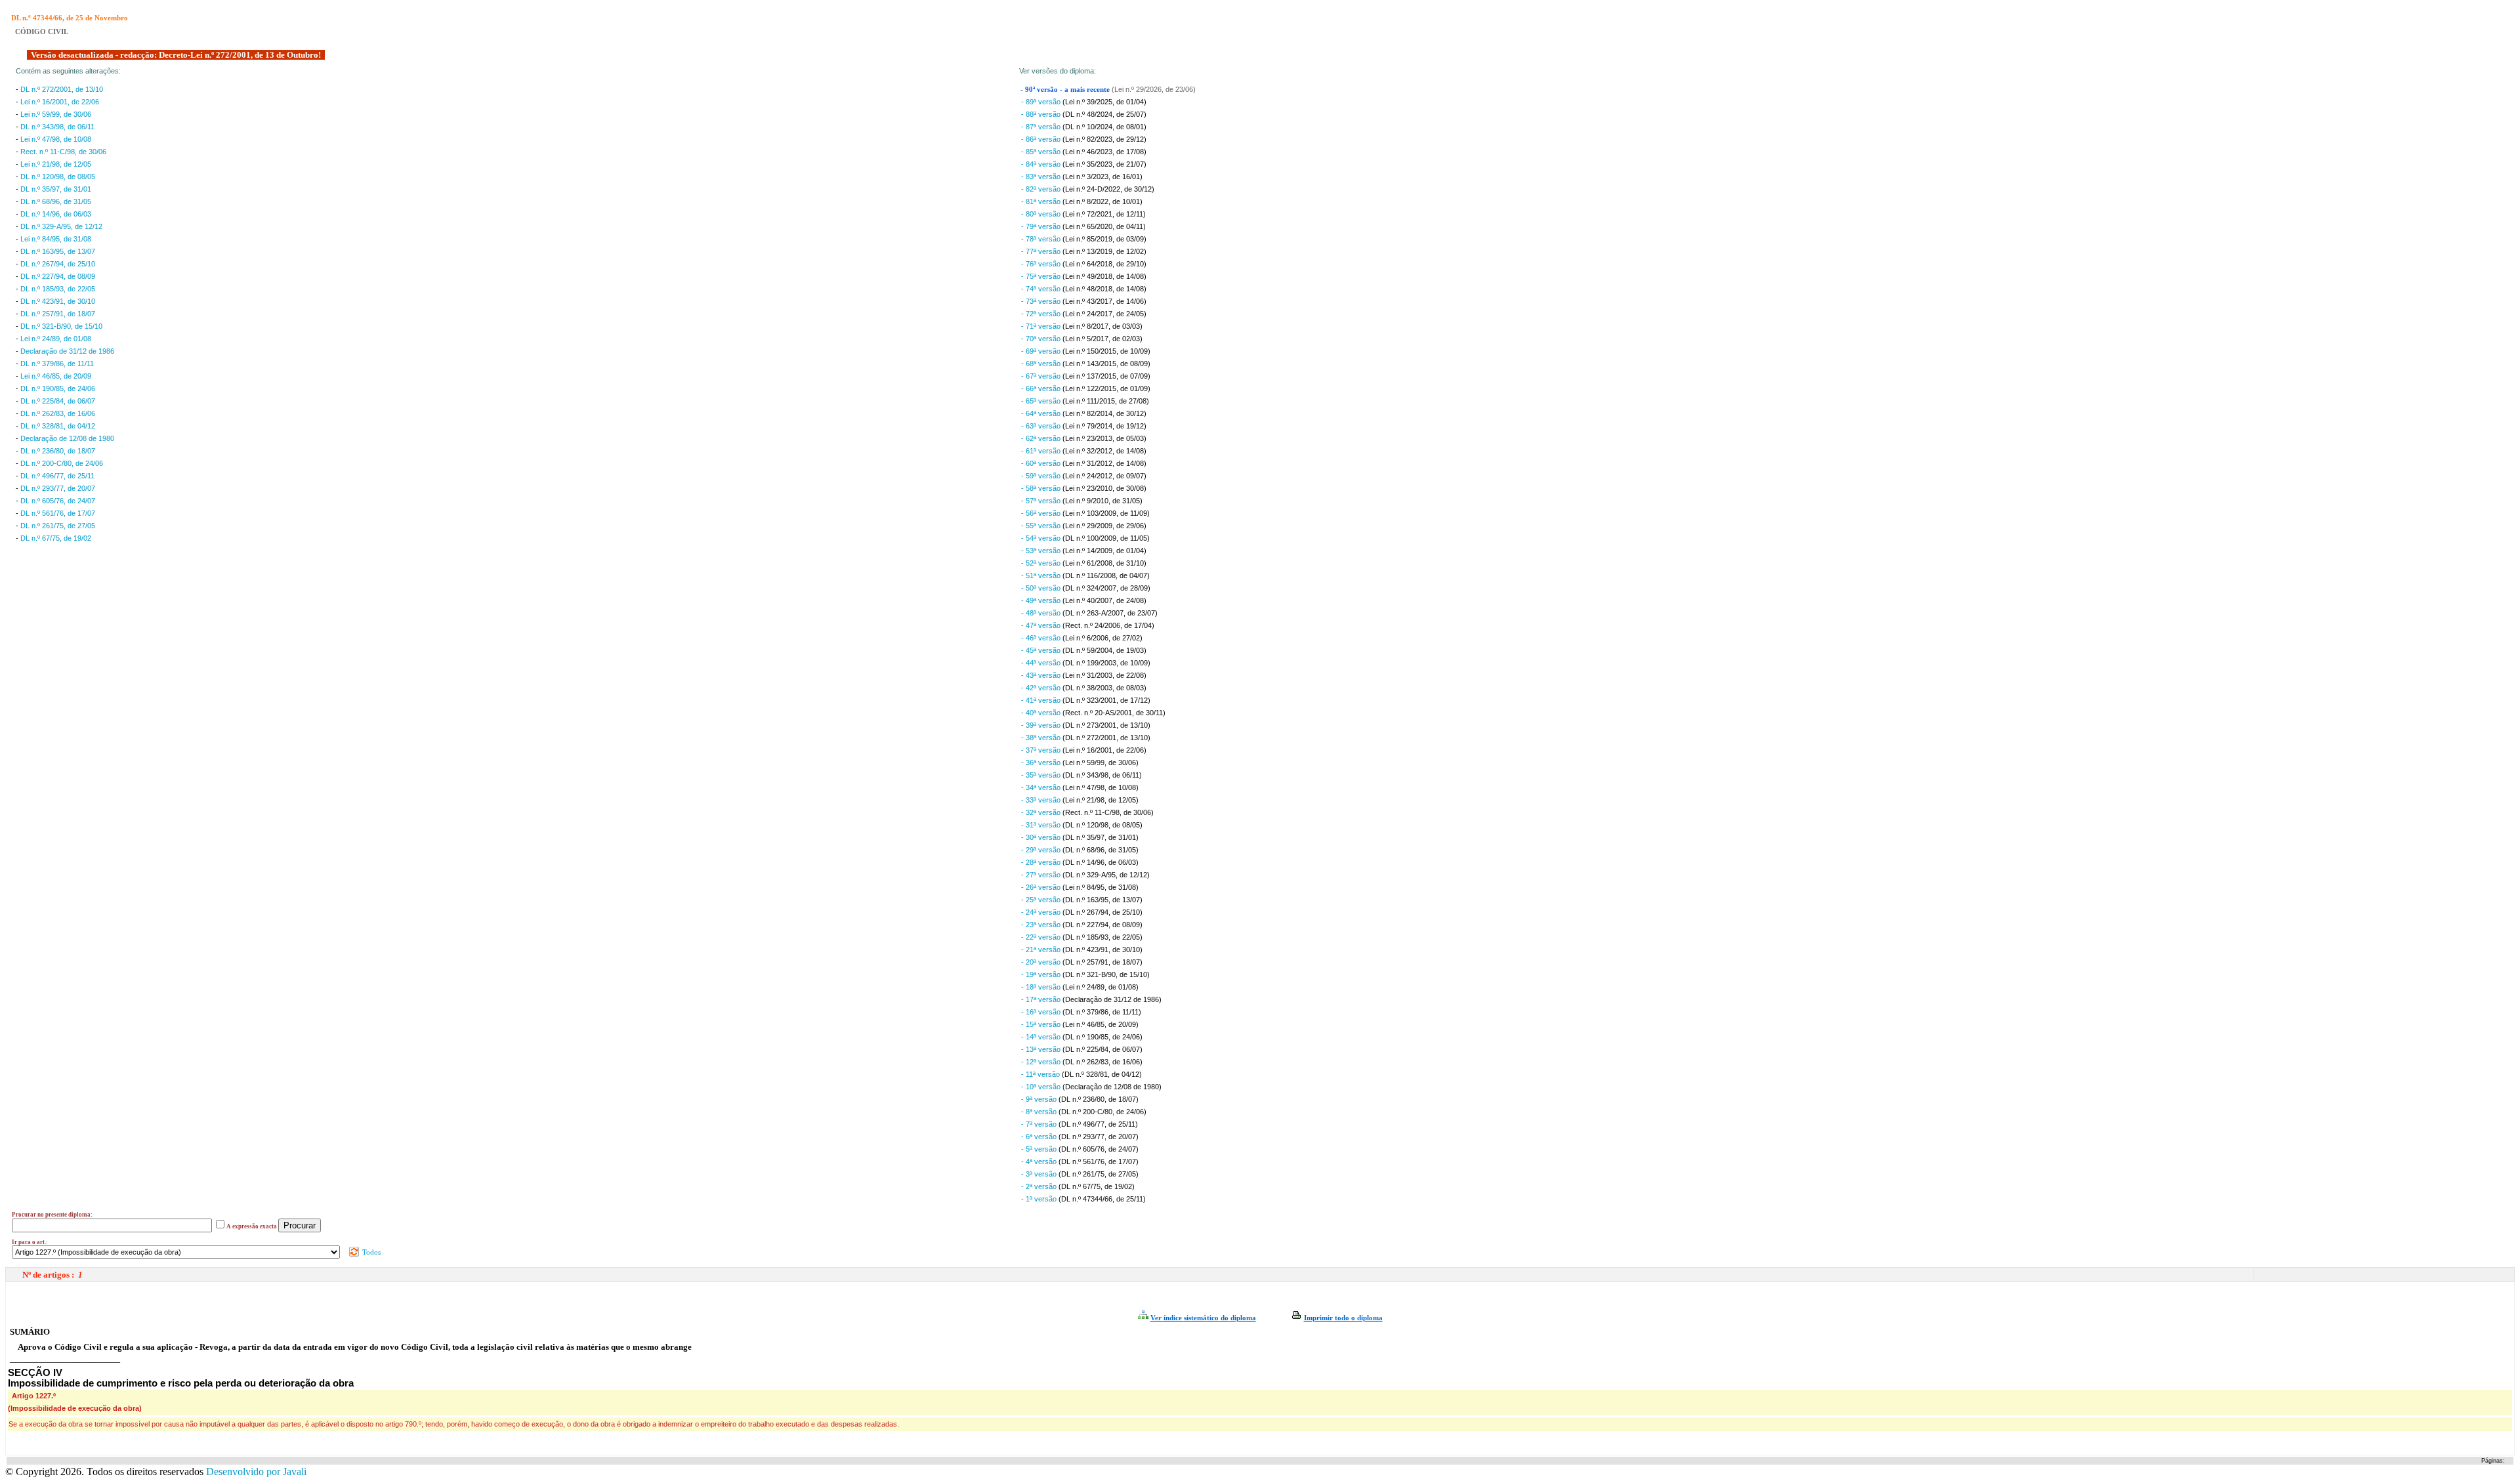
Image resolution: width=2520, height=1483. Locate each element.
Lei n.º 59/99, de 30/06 (56, 114)
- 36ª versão (1042, 762)
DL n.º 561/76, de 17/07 (58, 513)
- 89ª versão (1042, 102)
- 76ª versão (1042, 264)
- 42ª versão (1042, 688)
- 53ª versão (1042, 551)
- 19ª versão (1042, 974)
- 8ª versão (1040, 1112)
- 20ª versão (1042, 962)
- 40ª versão (1042, 713)
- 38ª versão (1042, 738)
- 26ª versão (1042, 887)
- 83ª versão (1042, 177)
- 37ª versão (1042, 750)
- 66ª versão (1042, 388)
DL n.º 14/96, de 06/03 (56, 214)
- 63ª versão (1042, 426)
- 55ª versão (1042, 526)
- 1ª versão (1040, 1199)
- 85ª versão (1042, 152)
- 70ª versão (1042, 339)
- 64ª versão (1042, 413)
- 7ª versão (1040, 1124)
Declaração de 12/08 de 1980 (67, 438)
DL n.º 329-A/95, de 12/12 (61, 226)
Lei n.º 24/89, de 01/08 (56, 339)
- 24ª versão (1042, 912)
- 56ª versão (1042, 513)
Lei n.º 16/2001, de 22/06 (60, 102)
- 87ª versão (1042, 127)
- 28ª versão (1042, 862)
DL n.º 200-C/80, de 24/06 (62, 463)
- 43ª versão (1042, 675)
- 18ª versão (1042, 987)
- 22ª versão (1042, 937)
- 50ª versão (1042, 588)
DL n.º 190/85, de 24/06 (58, 388)
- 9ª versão (1040, 1099)
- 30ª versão (1042, 837)
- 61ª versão (1042, 451)
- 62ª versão (1042, 438)
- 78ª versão (1042, 239)
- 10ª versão (1042, 1087)
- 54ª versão (1042, 538)
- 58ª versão (1042, 488)
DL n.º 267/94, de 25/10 (58, 264)
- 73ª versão (1042, 301)
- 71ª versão (1042, 326)
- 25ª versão (1042, 900)
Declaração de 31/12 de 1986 (67, 351)
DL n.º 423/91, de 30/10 (58, 301)
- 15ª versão (1042, 1024)
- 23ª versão (1042, 925)
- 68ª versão (1042, 364)
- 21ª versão (1042, 950)
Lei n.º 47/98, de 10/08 (56, 139)
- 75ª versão (1042, 276)
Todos (370, 1252)
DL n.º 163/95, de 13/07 (58, 251)
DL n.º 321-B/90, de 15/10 (61, 326)
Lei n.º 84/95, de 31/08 (56, 239)
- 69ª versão (1042, 351)
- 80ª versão (1042, 214)
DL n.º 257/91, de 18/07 (58, 314)
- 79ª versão (1042, 226)
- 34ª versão (1042, 787)
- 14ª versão (1042, 1037)
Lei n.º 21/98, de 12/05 (56, 164)
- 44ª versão (1042, 663)
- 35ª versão (1042, 775)
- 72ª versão (1042, 314)
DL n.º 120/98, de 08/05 (58, 177)
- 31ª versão (1042, 825)
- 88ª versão (1042, 114)
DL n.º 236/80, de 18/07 (58, 451)
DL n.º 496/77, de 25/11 (57, 476)
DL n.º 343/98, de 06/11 (57, 127)
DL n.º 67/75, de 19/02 (56, 538)
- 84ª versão (1042, 164)
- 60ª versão (1042, 463)
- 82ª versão (1042, 189)
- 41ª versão (1042, 700)
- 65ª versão (1042, 401)
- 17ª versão (1042, 999)
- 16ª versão (1042, 1012)
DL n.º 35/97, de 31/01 (56, 189)
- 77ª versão (1042, 251)
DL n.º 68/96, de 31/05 (56, 201)
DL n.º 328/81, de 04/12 (58, 426)
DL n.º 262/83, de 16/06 (58, 413)
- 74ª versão (1042, 289)
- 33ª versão (1042, 800)
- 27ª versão (1042, 875)
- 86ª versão (1042, 139)
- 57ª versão (1042, 501)
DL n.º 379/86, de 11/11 (57, 364)
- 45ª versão (1042, 650)
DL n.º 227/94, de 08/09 (58, 276)
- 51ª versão (1042, 575)
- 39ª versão (1042, 725)
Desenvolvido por (256, 1472)
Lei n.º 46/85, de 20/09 (56, 376)
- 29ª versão (1042, 850)
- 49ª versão (1042, 600)
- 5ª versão (1040, 1149)
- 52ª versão (1042, 563)
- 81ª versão (1042, 201)
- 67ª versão (1042, 376)
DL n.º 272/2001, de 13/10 (62, 89)
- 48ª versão (1042, 613)
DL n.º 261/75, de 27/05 (58, 526)
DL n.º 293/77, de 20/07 (58, 488)
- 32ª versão (1042, 812)
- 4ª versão (1040, 1161)
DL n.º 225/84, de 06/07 (58, 401)
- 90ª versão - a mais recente (1066, 90)
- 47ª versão (1042, 625)
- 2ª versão (1040, 1186)
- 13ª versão (1042, 1049)
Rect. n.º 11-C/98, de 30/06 (63, 152)
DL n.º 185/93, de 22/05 (58, 289)
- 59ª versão (1042, 476)
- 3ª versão (1040, 1174)
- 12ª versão (1042, 1062)
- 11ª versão (1041, 1074)
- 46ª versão (1042, 638)
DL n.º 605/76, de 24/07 (58, 501)
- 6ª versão (1040, 1137)
